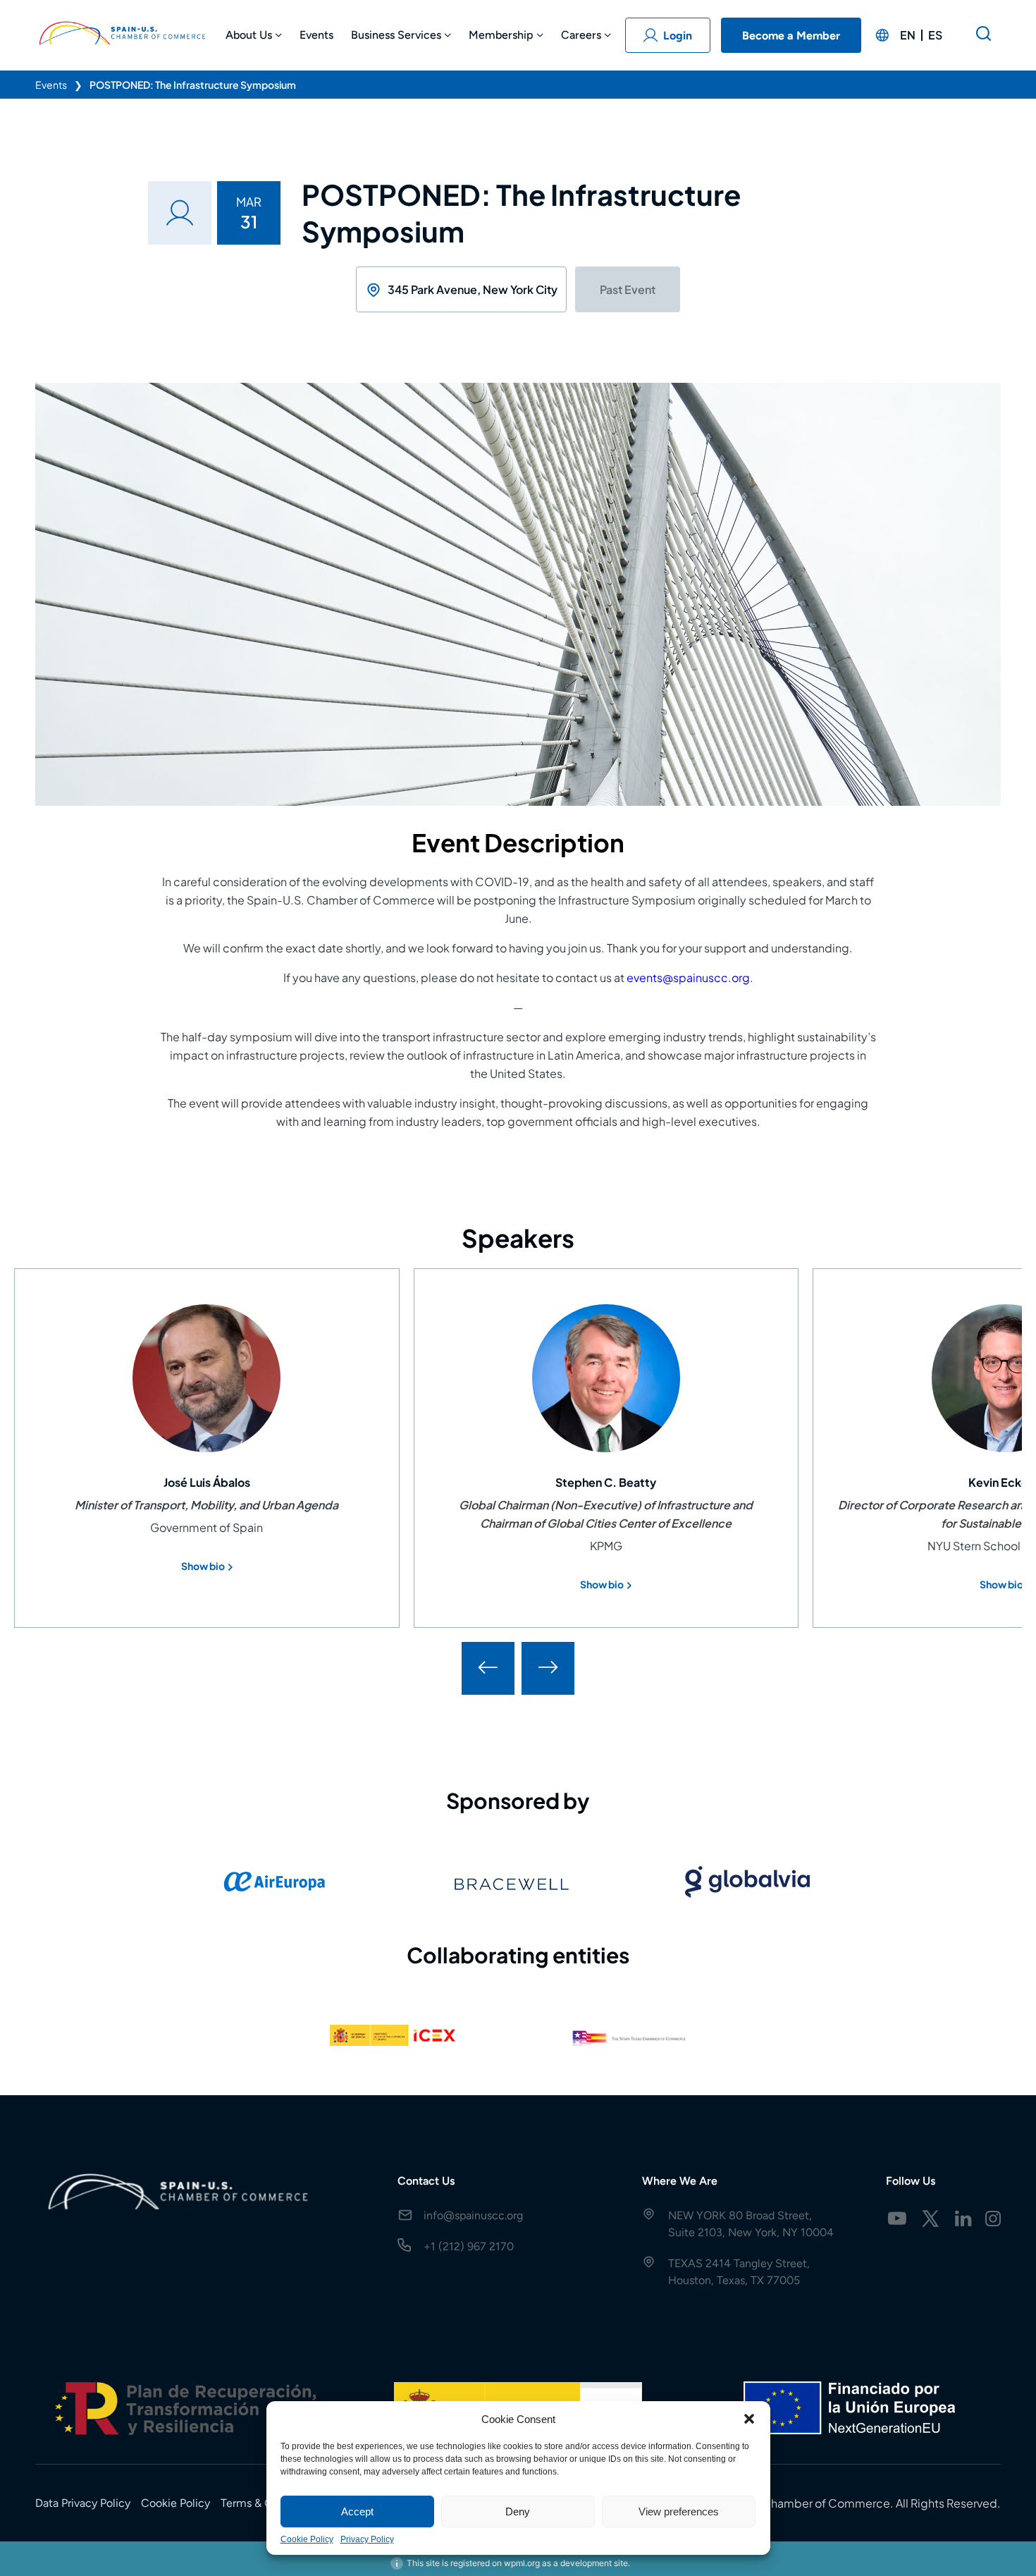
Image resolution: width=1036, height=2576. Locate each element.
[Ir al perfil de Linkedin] (963, 2219)
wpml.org (522, 2563)
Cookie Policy (307, 2539)
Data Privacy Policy (83, 2503)
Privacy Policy (367, 2539)
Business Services (396, 35)
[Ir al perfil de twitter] (930, 2219)
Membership (501, 35)
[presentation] (488, 1668)
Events (316, 35)
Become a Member (791, 36)
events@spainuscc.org (688, 977)
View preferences (679, 2511)
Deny (518, 2511)
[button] (749, 2419)
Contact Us (426, 2181)
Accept (357, 2511)
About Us (249, 35)
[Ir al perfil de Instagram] (993, 2219)
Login (678, 36)
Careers (581, 35)
